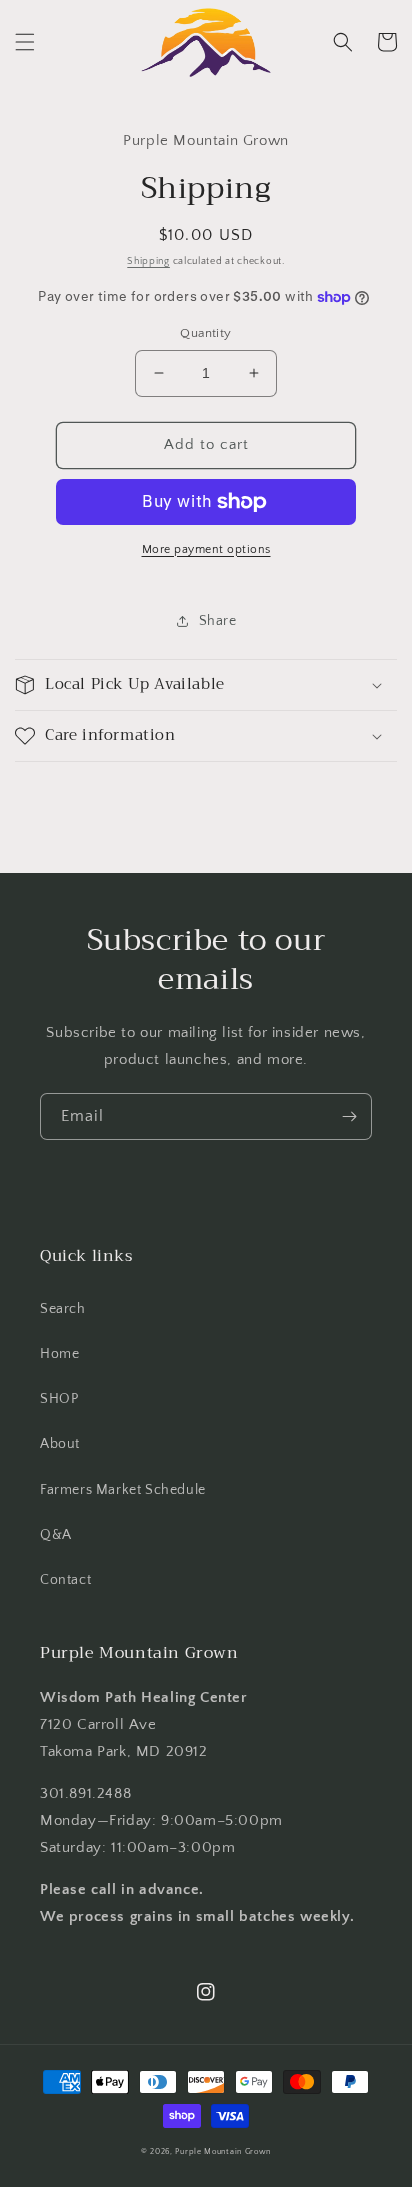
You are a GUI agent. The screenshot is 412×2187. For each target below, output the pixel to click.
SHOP (59, 1399)
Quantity (205, 333)
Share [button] (218, 621)
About (60, 1444)
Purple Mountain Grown (223, 2151)
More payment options (206, 549)
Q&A (56, 1535)
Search (63, 1309)
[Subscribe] (349, 1116)
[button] (25, 42)
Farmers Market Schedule (123, 1490)
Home (59, 1354)
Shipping (148, 261)
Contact (65, 1580)
